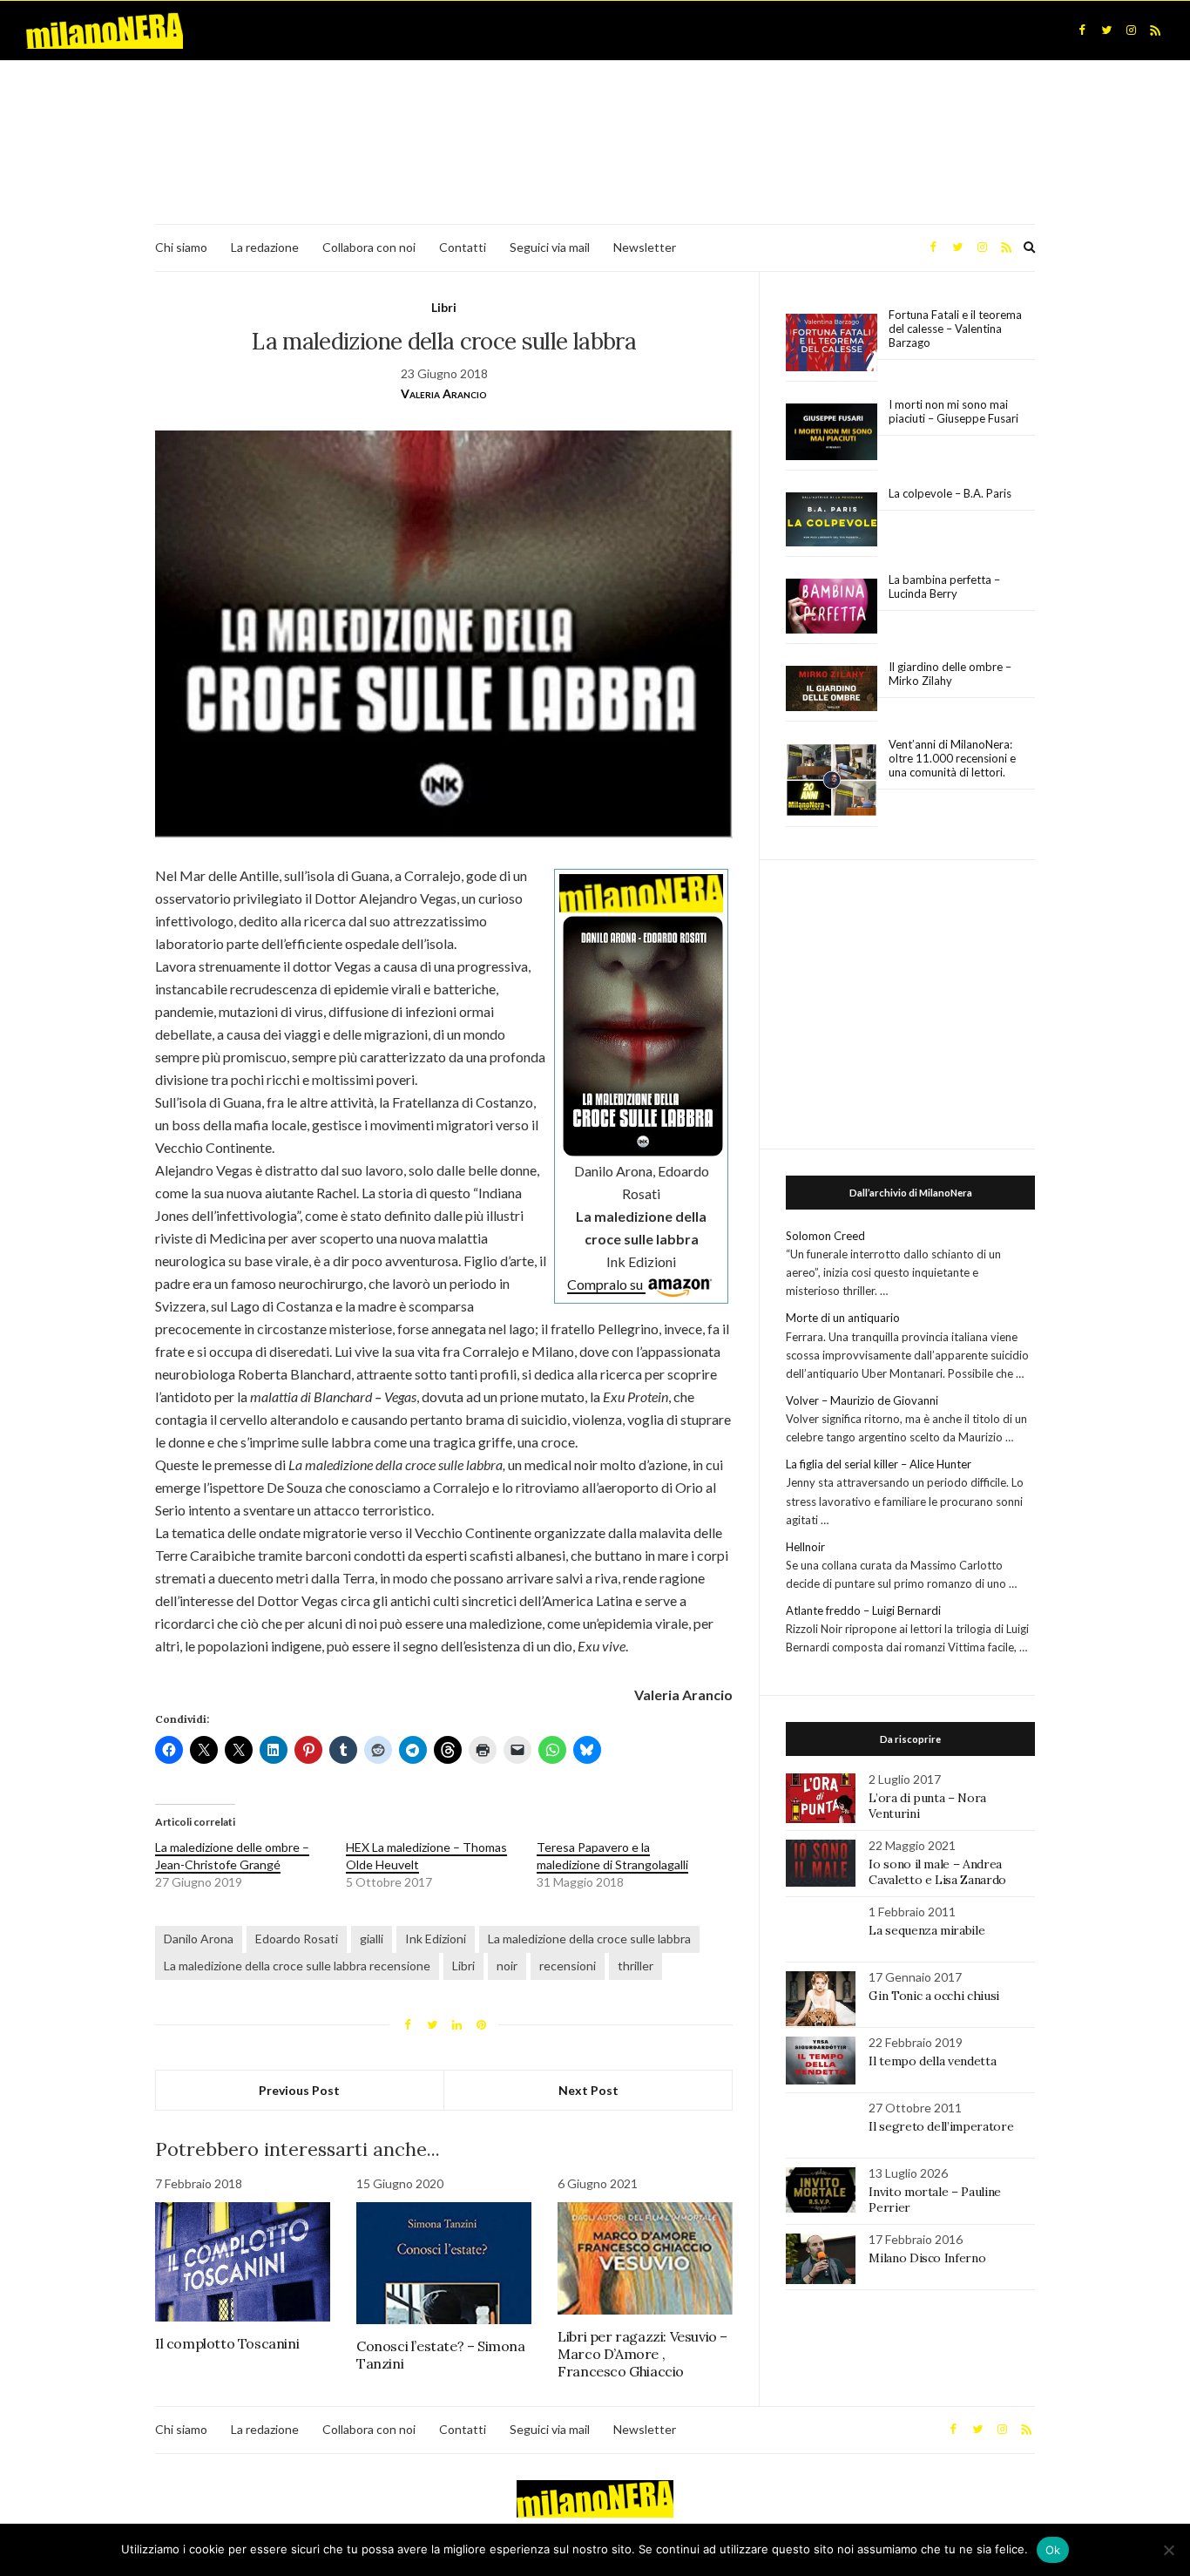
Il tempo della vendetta (932, 2061)
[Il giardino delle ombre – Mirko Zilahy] (832, 689)
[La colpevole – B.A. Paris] (832, 520)
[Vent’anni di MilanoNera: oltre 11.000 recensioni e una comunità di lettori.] (832, 780)
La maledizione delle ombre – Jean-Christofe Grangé (232, 1856)
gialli (372, 1939)
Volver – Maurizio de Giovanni (862, 1400)
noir (507, 1966)
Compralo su (606, 1284)
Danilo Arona (199, 1939)
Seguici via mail (550, 247)
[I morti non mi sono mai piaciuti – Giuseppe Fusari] (832, 432)
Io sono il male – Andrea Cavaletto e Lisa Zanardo (937, 1872)
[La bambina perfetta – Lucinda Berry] (832, 607)
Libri (444, 307)
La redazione (265, 247)
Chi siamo (181, 247)
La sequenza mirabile (926, 1930)
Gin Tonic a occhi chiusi (934, 1996)
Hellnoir (805, 1547)
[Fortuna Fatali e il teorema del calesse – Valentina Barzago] (832, 343)
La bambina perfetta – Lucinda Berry (944, 586)
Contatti (463, 247)
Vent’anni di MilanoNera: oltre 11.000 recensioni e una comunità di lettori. (952, 758)
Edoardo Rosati (297, 1939)
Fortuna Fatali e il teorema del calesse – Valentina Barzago (955, 329)
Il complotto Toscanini (227, 2343)
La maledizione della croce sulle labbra (589, 1939)
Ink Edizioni (436, 1939)
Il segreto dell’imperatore (941, 2126)
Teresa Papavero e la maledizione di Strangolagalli (612, 1856)
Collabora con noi (369, 247)
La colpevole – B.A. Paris (950, 493)
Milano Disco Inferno (927, 2258)
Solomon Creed (825, 1236)
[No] (1168, 2550)
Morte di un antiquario (843, 1318)
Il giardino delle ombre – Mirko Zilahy (950, 674)
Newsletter (645, 247)
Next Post (588, 2090)
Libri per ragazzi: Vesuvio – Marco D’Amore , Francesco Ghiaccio (642, 2354)
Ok (1053, 2550)
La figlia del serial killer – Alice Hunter (879, 1464)
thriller (636, 1966)
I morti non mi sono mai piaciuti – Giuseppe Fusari (953, 411)
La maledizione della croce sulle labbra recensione (297, 1966)
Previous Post (299, 2090)
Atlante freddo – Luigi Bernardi (863, 1610)
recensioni (568, 1966)
